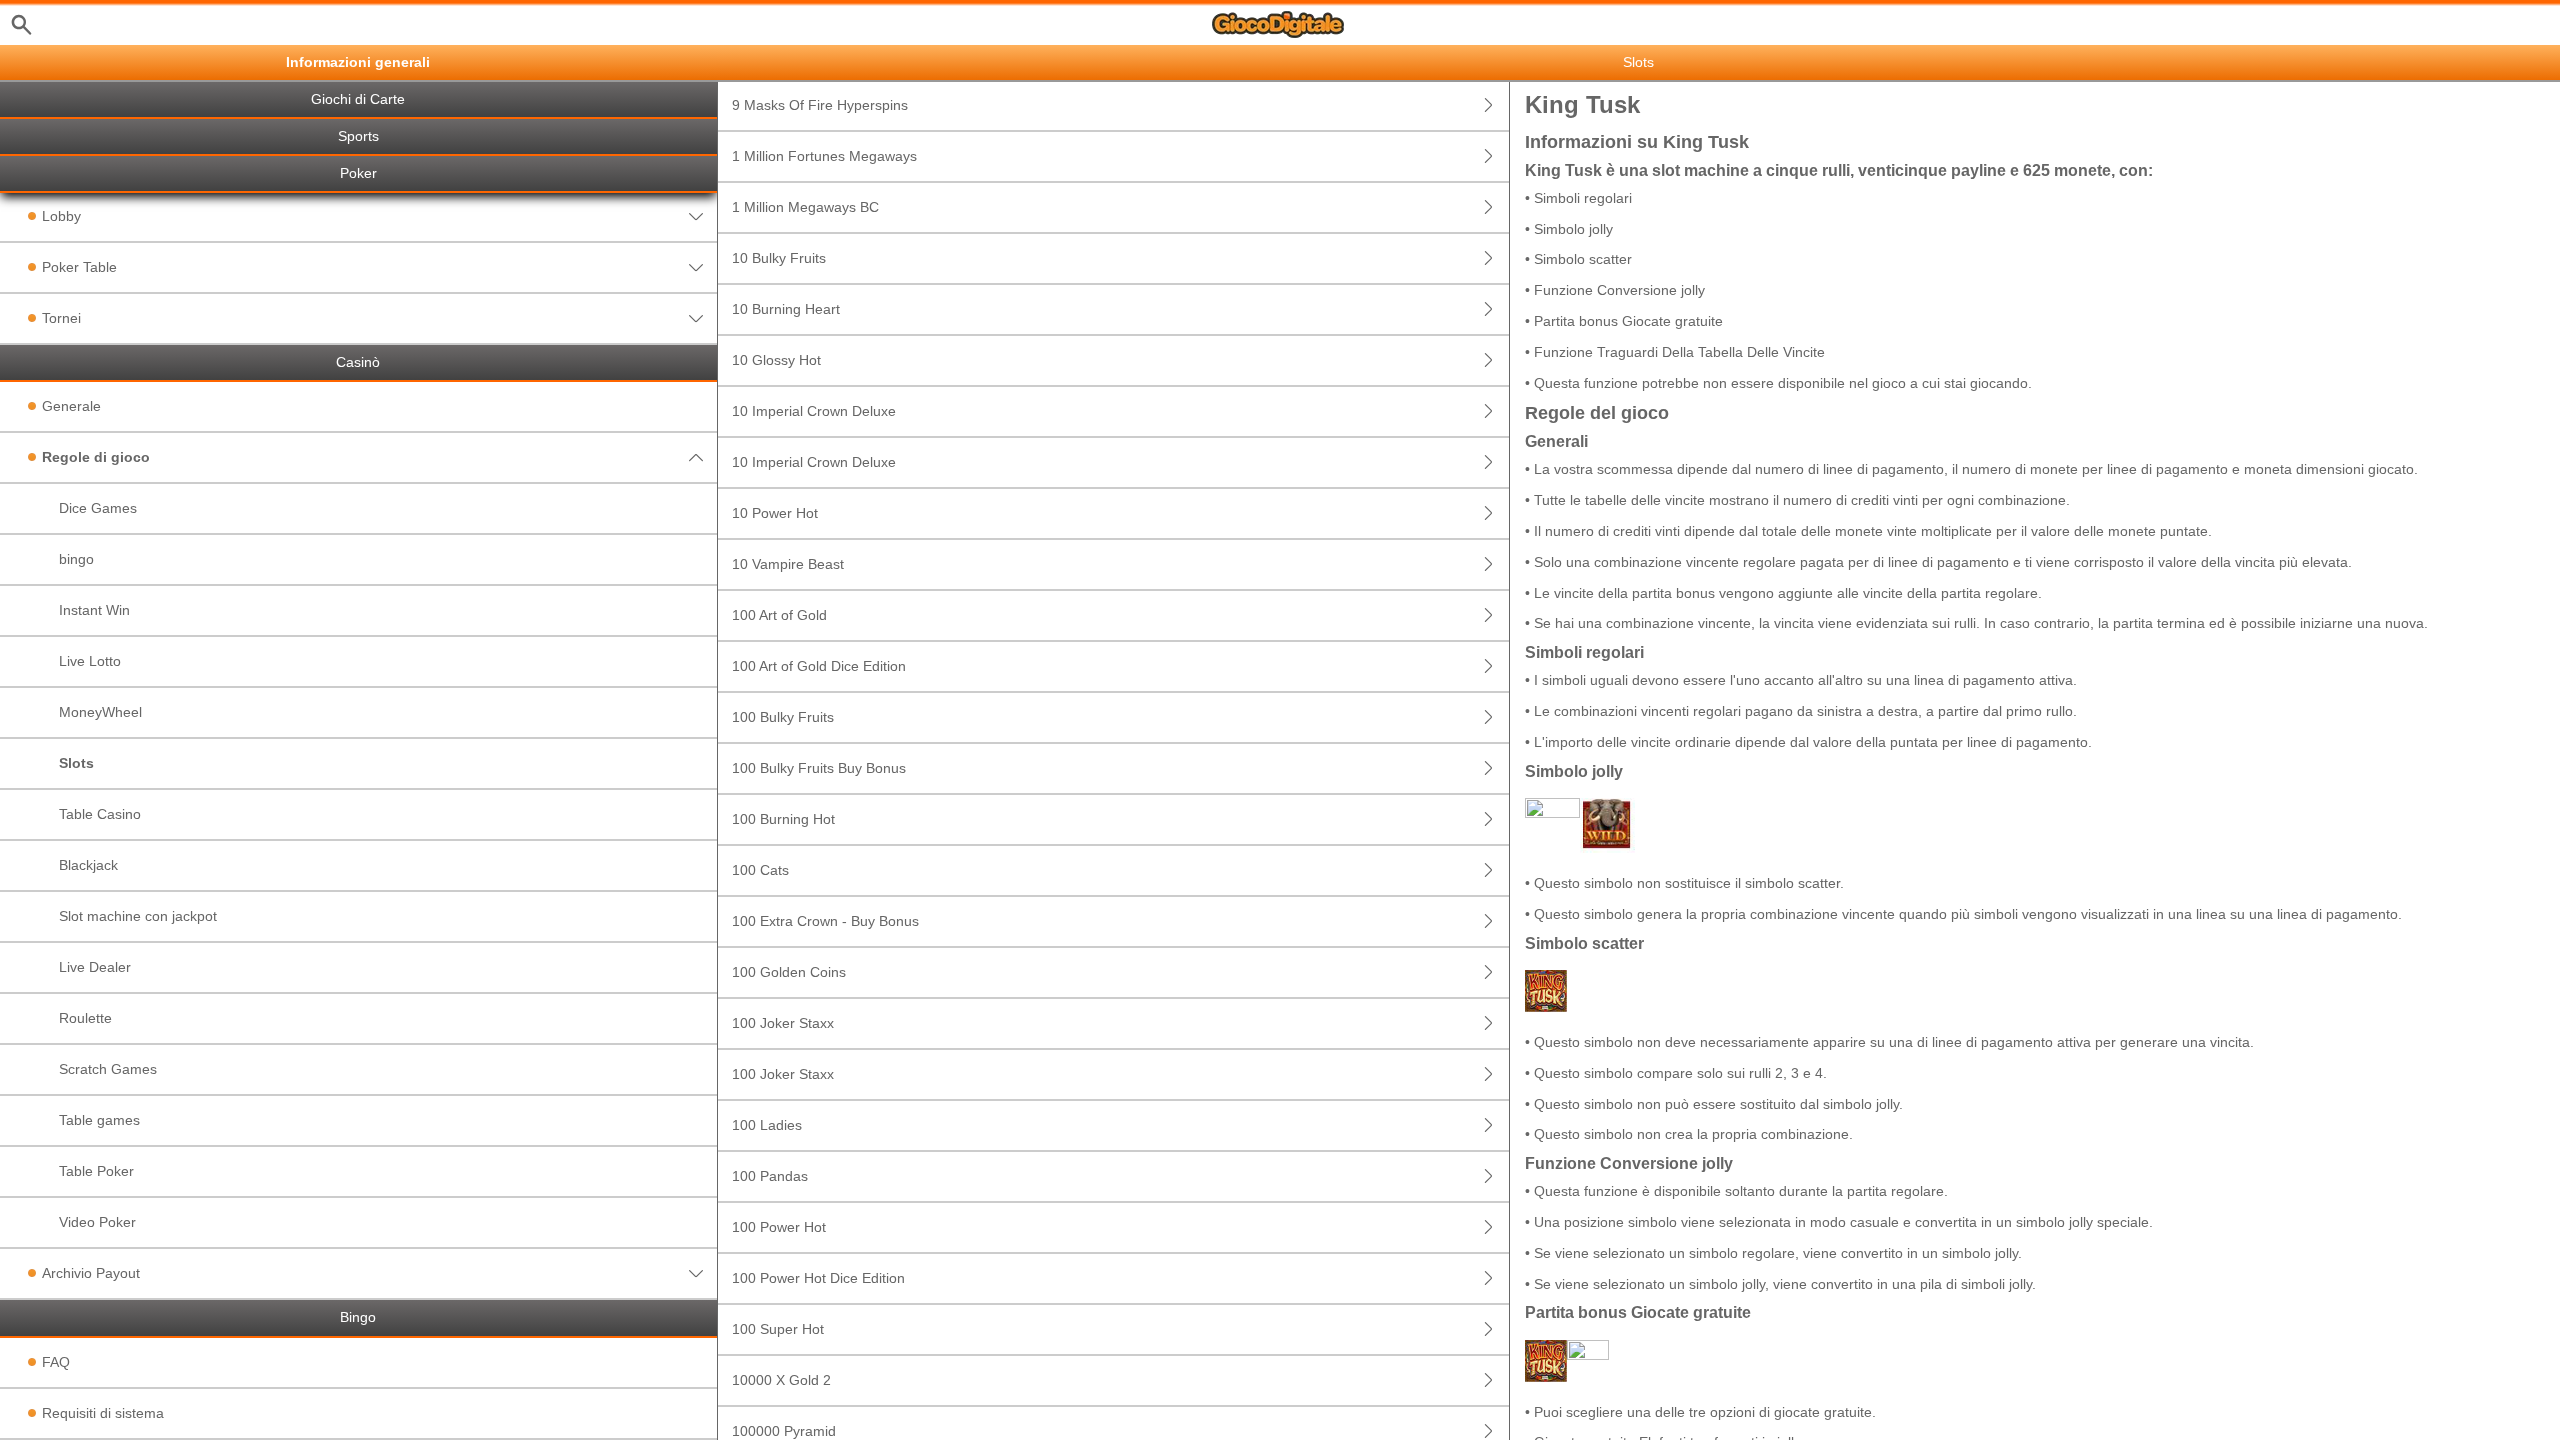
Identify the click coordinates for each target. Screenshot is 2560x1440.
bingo (76, 559)
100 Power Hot (779, 1227)
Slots (76, 763)
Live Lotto (90, 661)
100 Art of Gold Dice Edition (819, 666)
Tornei (61, 318)
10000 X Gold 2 (781, 1380)
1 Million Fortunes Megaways (824, 156)
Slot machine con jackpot (138, 916)
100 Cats (760, 870)
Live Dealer (95, 967)
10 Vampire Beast (788, 564)
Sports (358, 136)
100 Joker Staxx (783, 1023)
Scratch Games (108, 1069)
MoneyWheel (100, 712)
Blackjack (88, 865)
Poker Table (79, 267)
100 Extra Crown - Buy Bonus (825, 921)
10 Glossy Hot (776, 360)
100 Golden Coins (789, 972)
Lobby (61, 216)
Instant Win (94, 610)
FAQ (56, 1362)
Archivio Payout (91, 1273)
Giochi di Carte (358, 99)
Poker (358, 173)
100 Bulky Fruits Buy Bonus (819, 768)
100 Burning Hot (783, 819)
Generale (71, 406)
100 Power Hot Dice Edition (818, 1278)
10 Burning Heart (786, 309)
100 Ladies (767, 1125)
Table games (99, 1120)
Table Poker (96, 1171)
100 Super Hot (778, 1329)
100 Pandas (770, 1176)
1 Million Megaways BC (805, 207)
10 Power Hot (775, 513)
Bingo (358, 1317)
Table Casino (100, 814)
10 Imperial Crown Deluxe (814, 411)
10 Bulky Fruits (779, 258)
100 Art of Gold (779, 615)
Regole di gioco (96, 457)
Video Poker (97, 1222)
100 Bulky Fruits (783, 717)
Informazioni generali (358, 62)
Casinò (358, 362)
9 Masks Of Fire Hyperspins (820, 105)
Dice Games (98, 508)
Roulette (85, 1018)
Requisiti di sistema (103, 1413)
